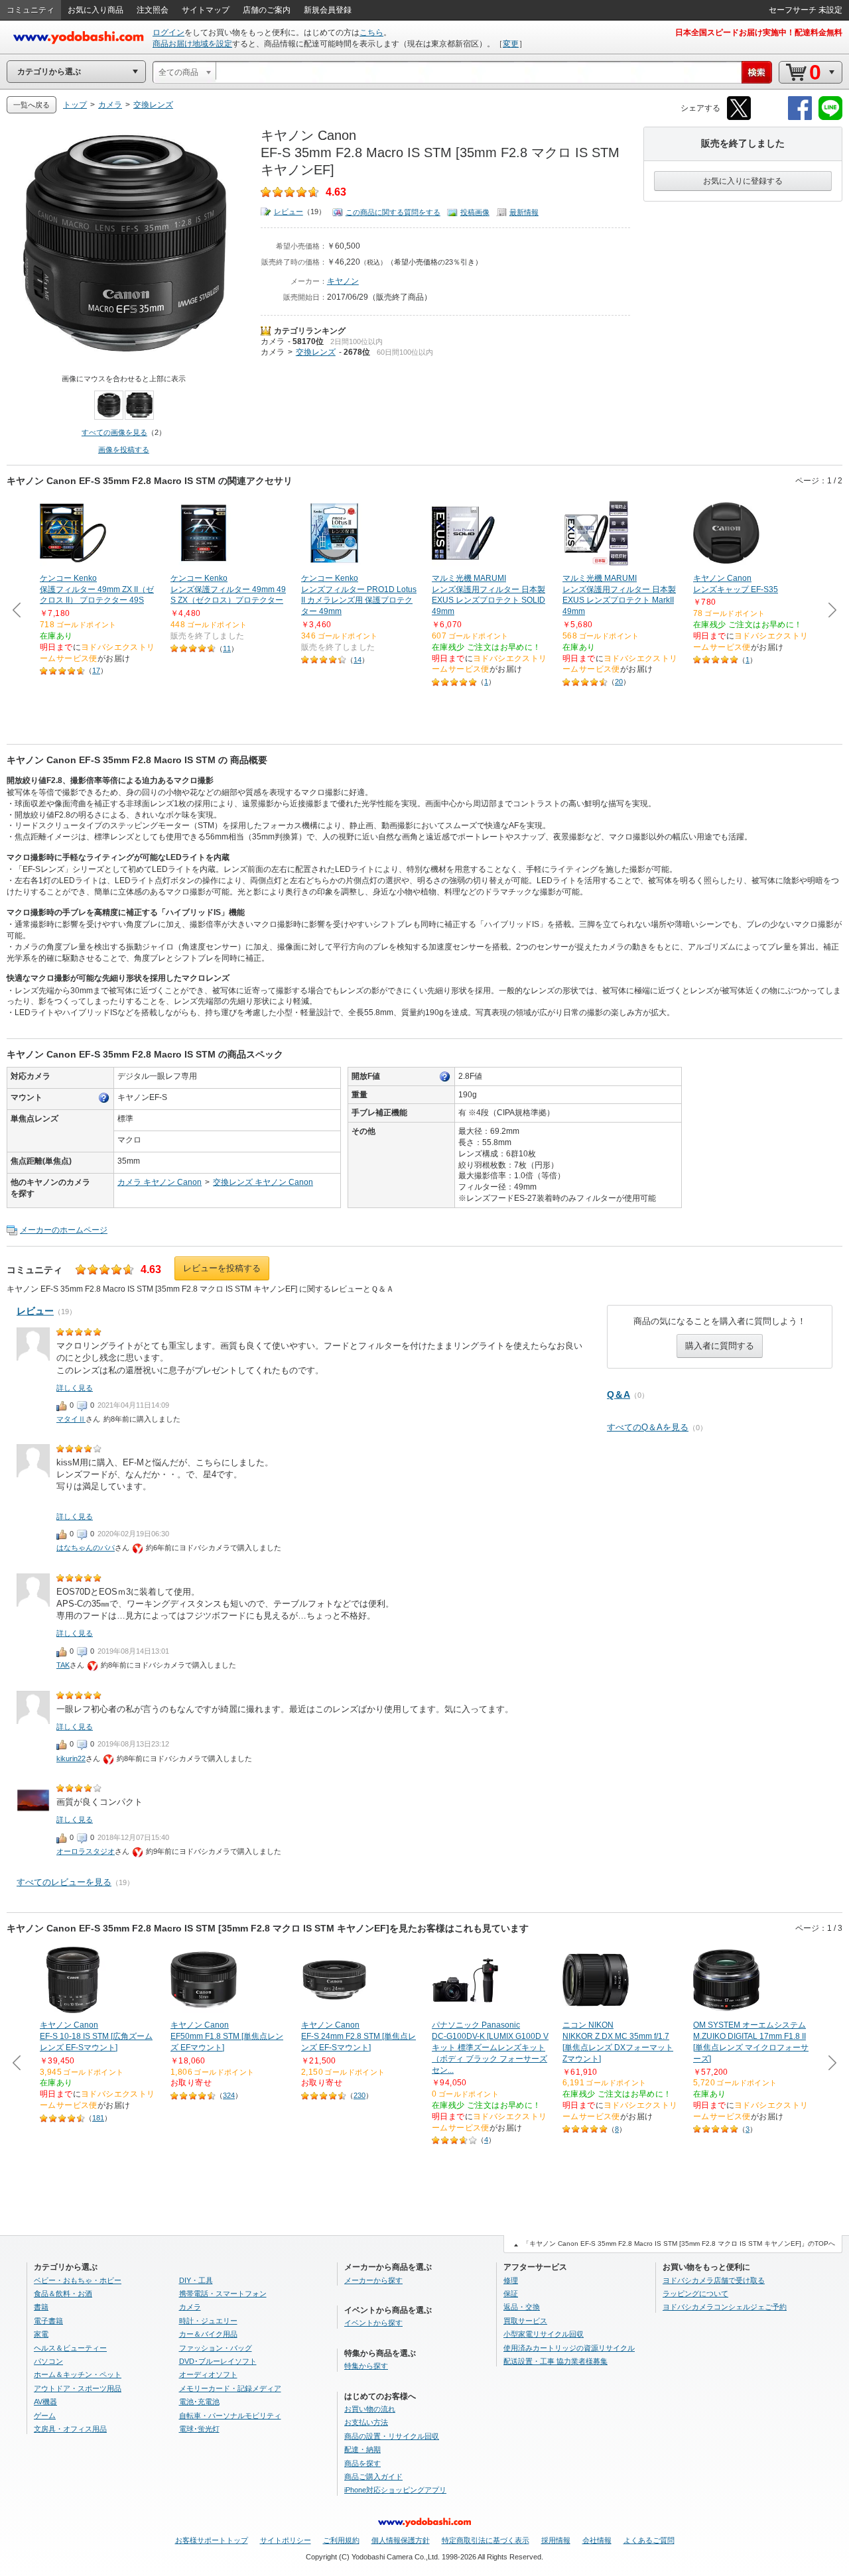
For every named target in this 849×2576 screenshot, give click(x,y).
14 (358, 660)
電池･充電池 (199, 2402)
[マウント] (104, 1098)
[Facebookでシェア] (800, 118)
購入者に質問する (720, 1346)
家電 (41, 2334)
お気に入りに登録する (743, 181)
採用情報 (556, 2540)
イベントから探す (373, 2323)
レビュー (289, 212)
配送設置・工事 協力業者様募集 (555, 2361)
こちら (371, 32)
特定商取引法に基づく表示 (486, 2540)
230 (359, 2095)
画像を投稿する (124, 450)
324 (229, 2095)
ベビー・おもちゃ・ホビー (78, 2280)
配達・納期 (362, 2449)
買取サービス (525, 2321)
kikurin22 (71, 1758)
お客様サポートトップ (212, 2540)
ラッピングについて (695, 2294)
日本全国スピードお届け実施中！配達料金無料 (759, 32)
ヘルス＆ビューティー (70, 2348)
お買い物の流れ (370, 2409)
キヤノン (343, 281)
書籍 (41, 2307)
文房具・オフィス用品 (70, 2429)
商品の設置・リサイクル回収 (392, 2436)
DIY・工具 (196, 2280)
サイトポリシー (286, 2540)
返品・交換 (522, 2307)
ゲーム (45, 2416)
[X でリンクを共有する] (739, 118)
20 (619, 682)
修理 (511, 2280)
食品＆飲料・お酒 (63, 2294)
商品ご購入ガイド (373, 2477)
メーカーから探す (373, 2280)
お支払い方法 (366, 2422)
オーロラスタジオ (86, 1851)
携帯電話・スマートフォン (223, 2294)
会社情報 (597, 2540)
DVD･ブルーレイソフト (218, 2361)
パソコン (48, 2361)
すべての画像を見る (114, 432)
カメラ (273, 341)
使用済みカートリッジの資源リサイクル (569, 2348)
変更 (511, 44)
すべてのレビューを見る (64, 1882)
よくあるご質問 (649, 2540)
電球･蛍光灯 (199, 2429)
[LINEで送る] (830, 118)
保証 (511, 2294)
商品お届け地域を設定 (192, 44)
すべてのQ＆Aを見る (648, 1427)
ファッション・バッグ (216, 2348)
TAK (63, 1665)
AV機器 (45, 2402)
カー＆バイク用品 (208, 2334)
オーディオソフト (208, 2374)
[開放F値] (445, 1077)
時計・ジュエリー (208, 2321)
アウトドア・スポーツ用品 (78, 2388)
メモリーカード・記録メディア (230, 2388)
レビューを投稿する (222, 1268)
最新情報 (524, 212)
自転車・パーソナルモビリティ (230, 2416)
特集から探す (366, 2366)
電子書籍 (48, 2321)
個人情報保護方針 (401, 2540)
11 (227, 648)
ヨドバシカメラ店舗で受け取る (714, 2280)
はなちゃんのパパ (86, 1548)
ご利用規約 (341, 2540)
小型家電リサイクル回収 (544, 2334)
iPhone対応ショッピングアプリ (395, 2490)
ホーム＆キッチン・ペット (78, 2374)
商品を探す (362, 2463)
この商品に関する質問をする (393, 212)
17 (96, 670)
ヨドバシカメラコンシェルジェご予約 (725, 2307)
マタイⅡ (71, 1419)
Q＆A (619, 1394)
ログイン (168, 32)
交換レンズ (316, 352)
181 (98, 2118)
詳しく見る (75, 1388)
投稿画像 (475, 212)
